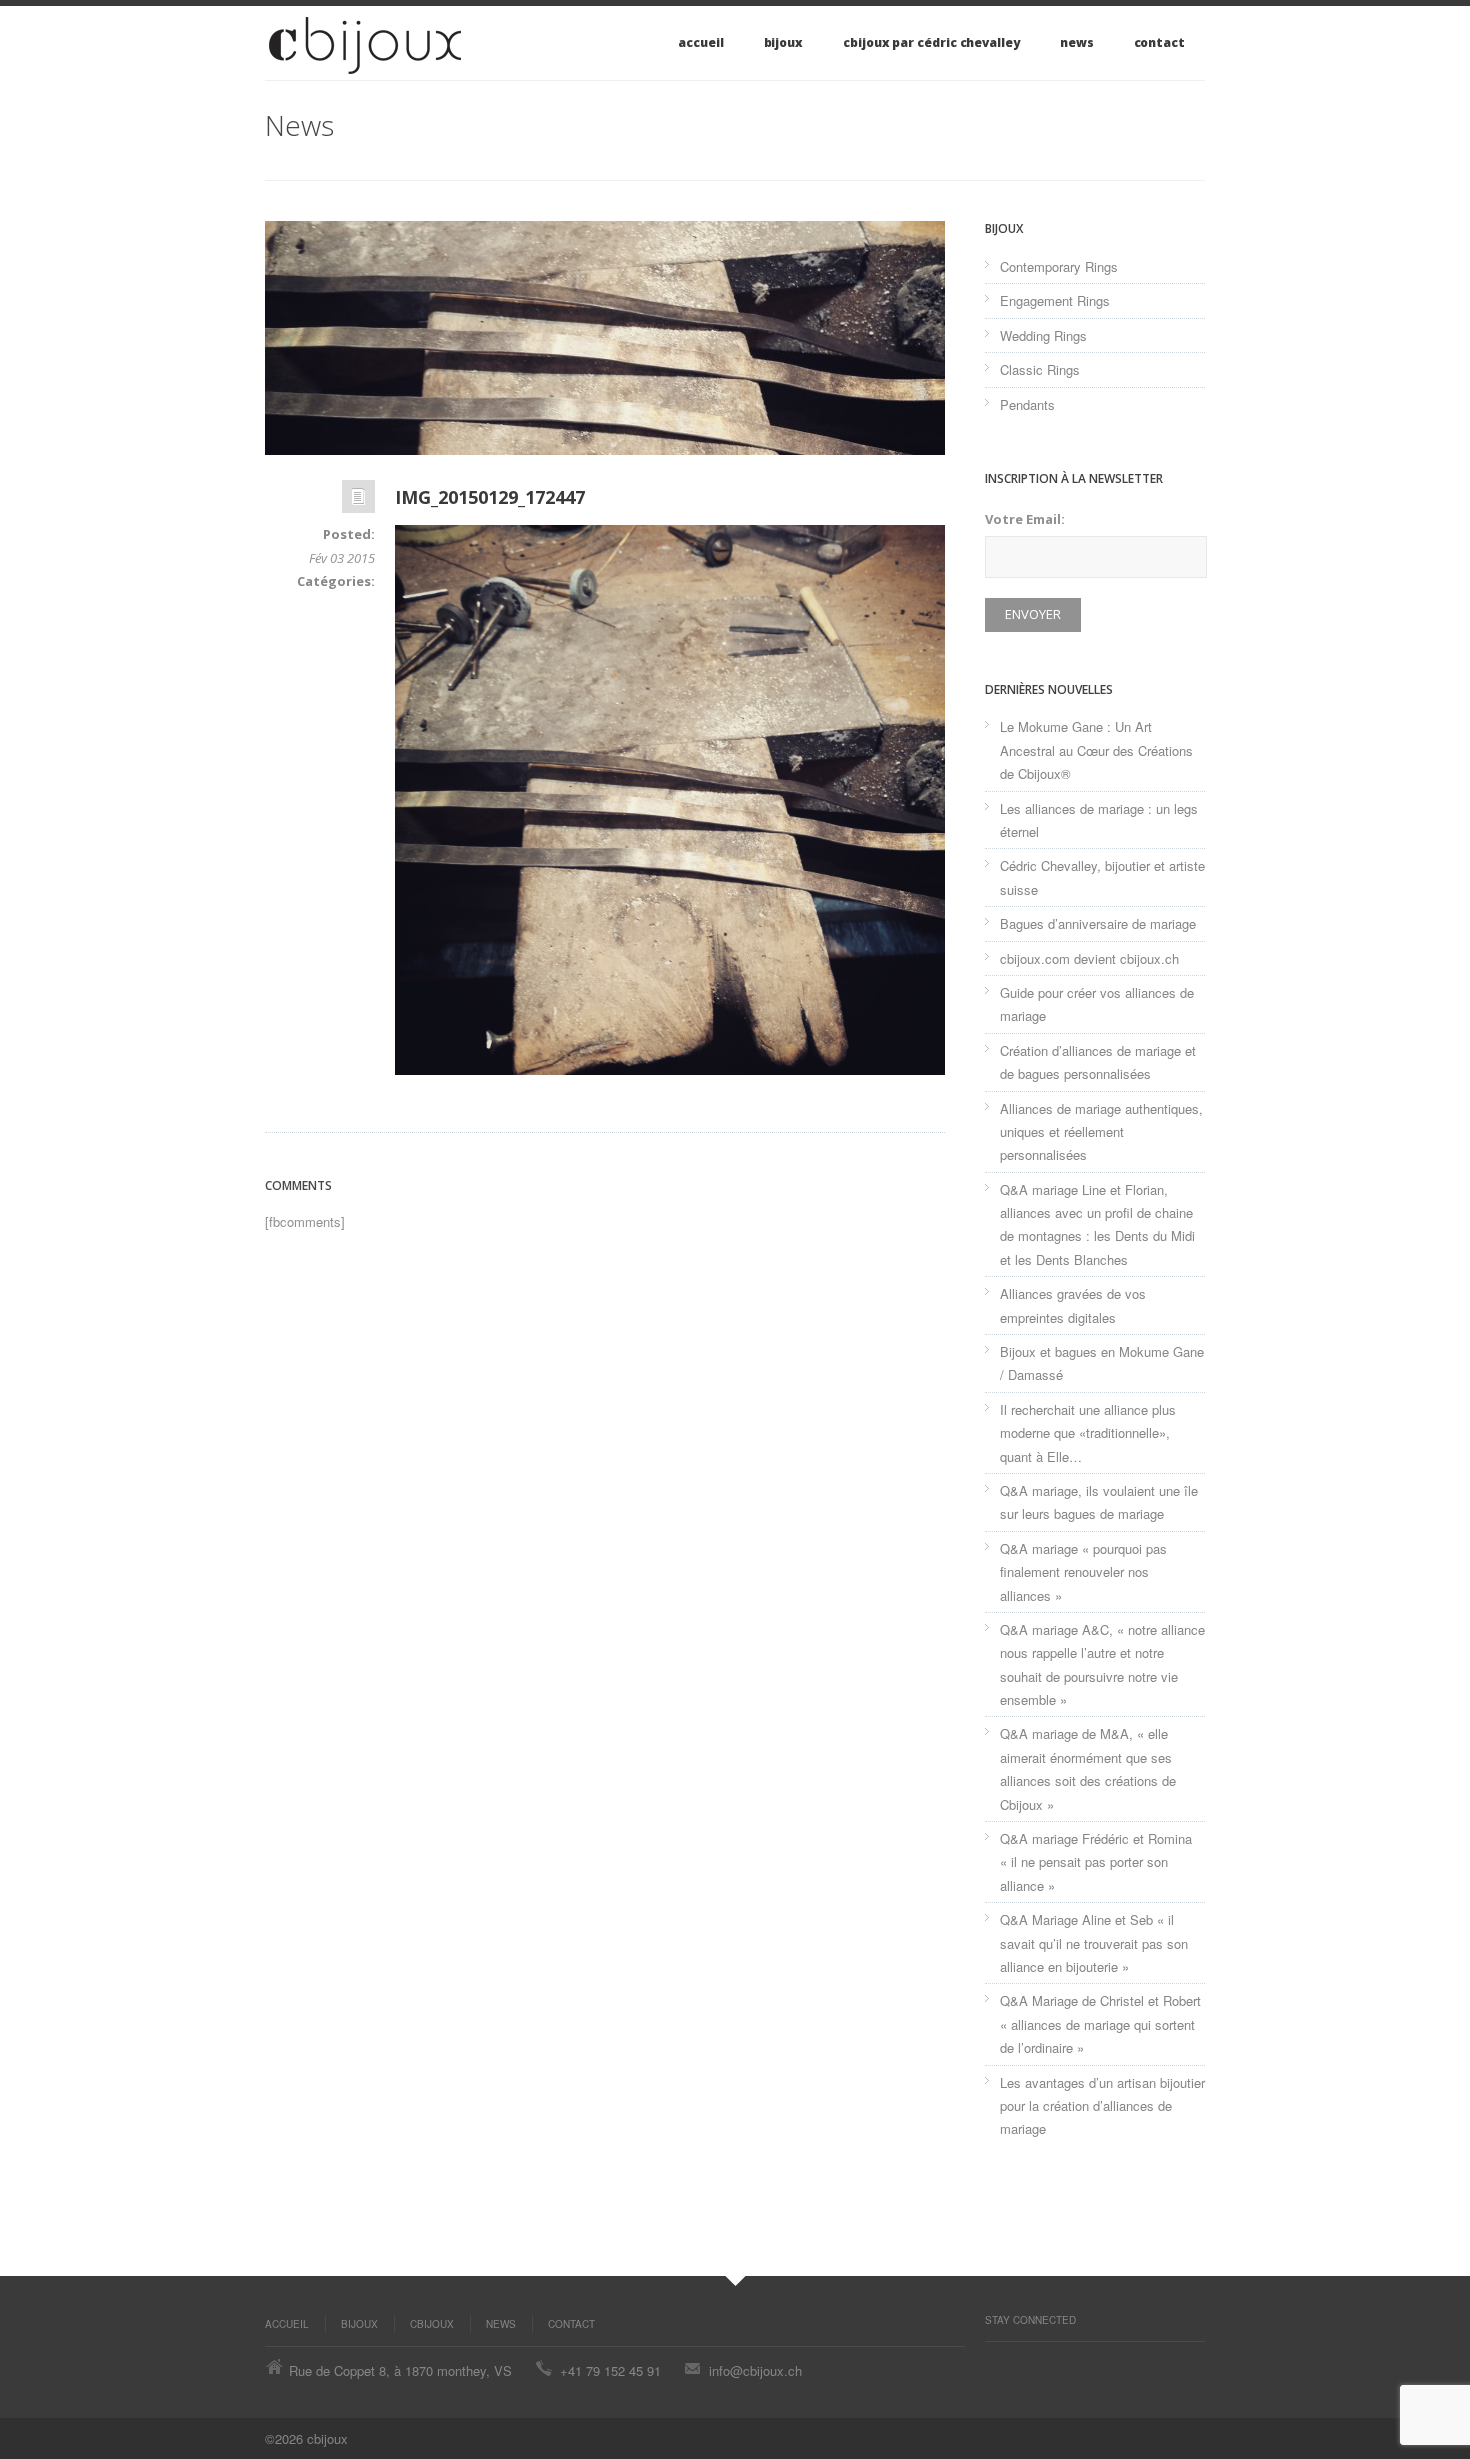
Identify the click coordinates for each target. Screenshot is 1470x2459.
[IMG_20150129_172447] (605, 338)
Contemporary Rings (1059, 266)
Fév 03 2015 (342, 558)
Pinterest (995, 2362)
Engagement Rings (1055, 300)
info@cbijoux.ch (755, 2370)
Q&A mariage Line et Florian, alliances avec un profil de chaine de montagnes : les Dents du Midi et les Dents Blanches (1097, 1224)
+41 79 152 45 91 (610, 2370)
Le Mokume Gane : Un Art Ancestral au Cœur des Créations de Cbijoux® (1096, 750)
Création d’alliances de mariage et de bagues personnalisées (1098, 1062)
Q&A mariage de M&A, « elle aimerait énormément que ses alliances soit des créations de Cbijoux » (1088, 1768)
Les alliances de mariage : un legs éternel (1099, 820)
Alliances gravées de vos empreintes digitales (1073, 1305)
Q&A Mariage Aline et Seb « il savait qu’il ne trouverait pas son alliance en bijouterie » (1094, 1943)
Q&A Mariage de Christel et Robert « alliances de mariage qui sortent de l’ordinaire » (1100, 2024)
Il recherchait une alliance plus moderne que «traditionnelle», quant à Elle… (1088, 1433)
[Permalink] (358, 501)
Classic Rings (1040, 369)
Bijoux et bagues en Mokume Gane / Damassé (1102, 1363)
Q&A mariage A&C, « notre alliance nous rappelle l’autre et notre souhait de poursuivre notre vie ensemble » (1102, 1664)
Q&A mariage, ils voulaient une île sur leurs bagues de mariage (1099, 1502)
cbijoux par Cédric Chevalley (931, 42)
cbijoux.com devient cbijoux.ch (1089, 958)
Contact (1159, 42)
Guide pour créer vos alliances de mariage (1097, 1004)
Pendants (1027, 404)
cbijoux (432, 2324)
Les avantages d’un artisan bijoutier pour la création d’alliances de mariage (1102, 2106)
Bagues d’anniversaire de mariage (1098, 923)
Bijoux (784, 42)
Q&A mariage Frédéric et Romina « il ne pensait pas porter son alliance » (1096, 1862)
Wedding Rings (1043, 335)
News (1077, 42)
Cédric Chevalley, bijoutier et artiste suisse (1102, 877)
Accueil (700, 42)
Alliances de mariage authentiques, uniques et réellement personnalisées (1101, 1132)
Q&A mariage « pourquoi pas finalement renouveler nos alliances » (1083, 1572)
